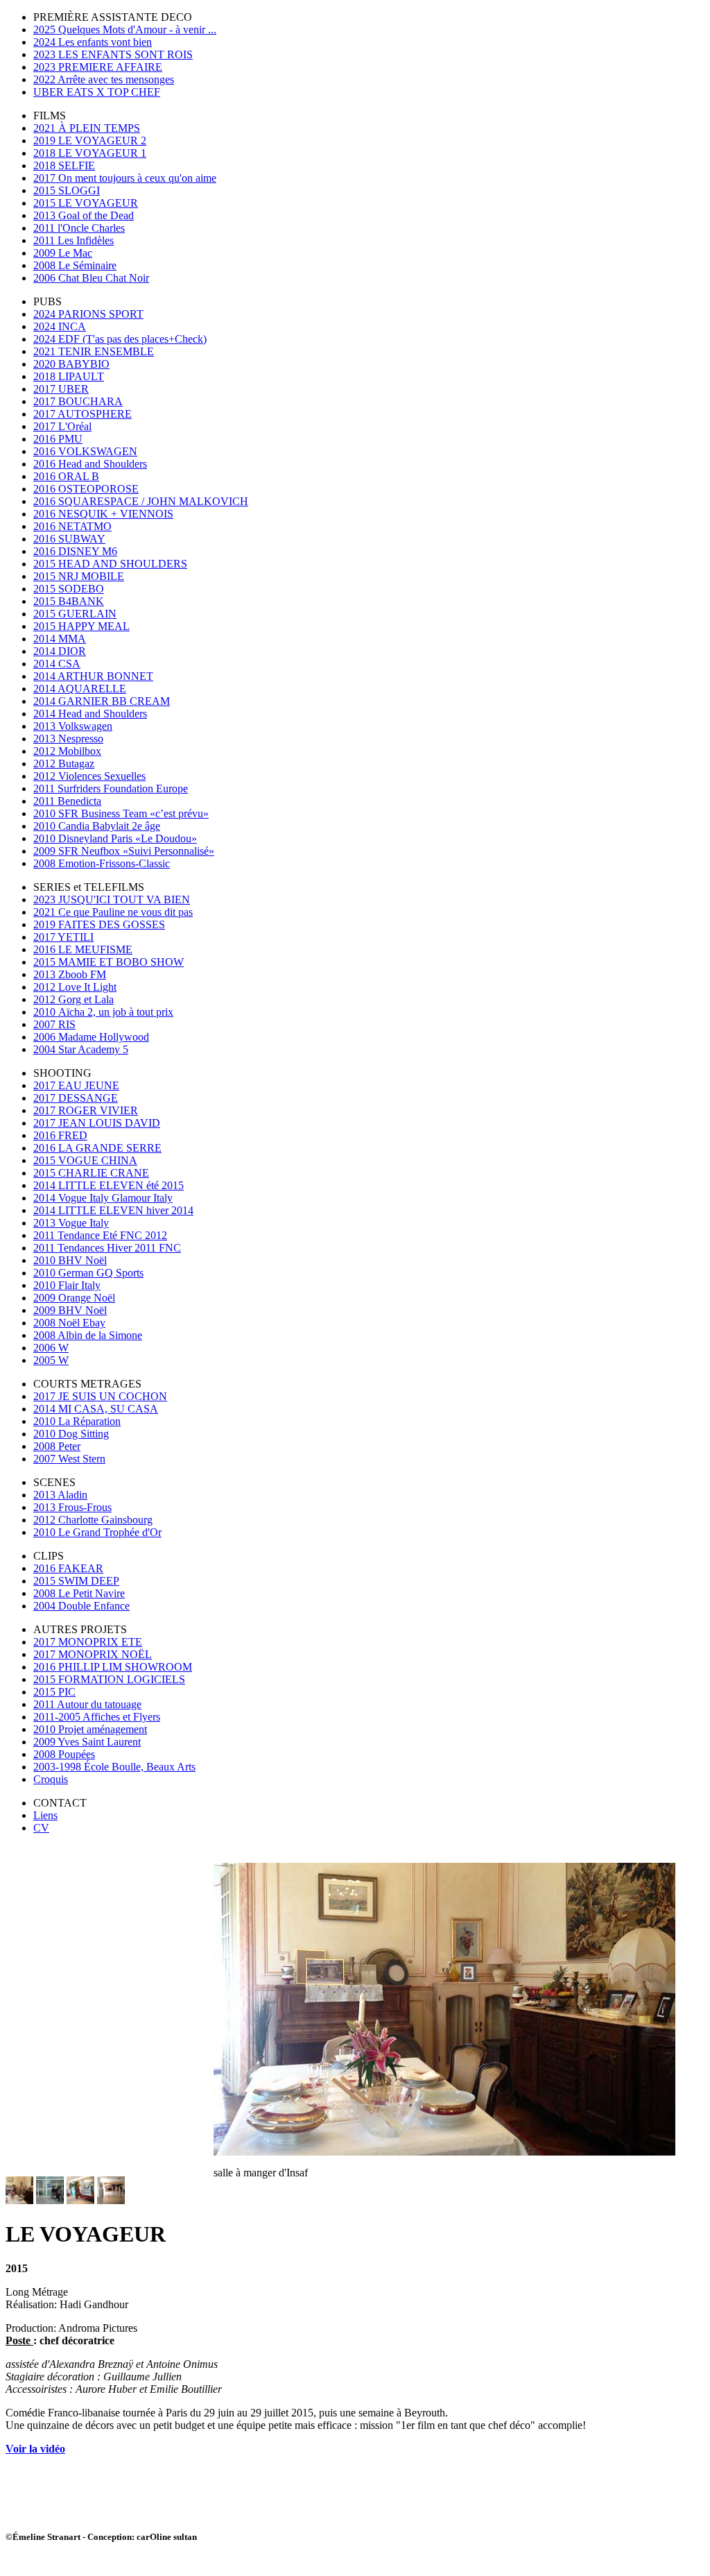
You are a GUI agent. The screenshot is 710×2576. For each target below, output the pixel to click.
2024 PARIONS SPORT (88, 314)
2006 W (51, 1348)
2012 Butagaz (64, 764)
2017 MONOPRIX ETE (88, 1642)
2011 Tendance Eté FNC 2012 (100, 1235)
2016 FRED (60, 1135)
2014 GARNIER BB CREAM (102, 701)
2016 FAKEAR (68, 1568)
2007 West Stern (69, 1459)
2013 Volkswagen (73, 726)
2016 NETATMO (72, 526)
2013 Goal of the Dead (84, 215)
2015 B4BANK (69, 601)
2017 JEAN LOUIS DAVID (97, 1123)
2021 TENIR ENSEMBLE (94, 351)
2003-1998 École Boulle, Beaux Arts (114, 1767)
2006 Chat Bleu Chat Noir (91, 278)
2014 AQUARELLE (80, 689)
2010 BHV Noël (70, 1260)
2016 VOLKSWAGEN (85, 451)
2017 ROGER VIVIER (86, 1110)
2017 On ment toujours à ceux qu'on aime (125, 178)
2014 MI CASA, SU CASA (96, 1409)
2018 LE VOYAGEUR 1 (90, 153)
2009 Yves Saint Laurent (87, 1742)
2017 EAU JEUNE (76, 1085)
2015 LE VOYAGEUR (86, 203)
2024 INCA (60, 326)
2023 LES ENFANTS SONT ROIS (113, 54)
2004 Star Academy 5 (81, 1049)
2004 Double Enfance (81, 1606)
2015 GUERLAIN (75, 614)
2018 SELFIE (64, 165)
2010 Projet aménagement (90, 1729)
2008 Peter (57, 1446)
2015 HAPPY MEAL (81, 626)
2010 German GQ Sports (88, 1273)
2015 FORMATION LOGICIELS (109, 1679)
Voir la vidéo (35, 2449)
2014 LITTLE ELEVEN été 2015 (109, 1185)
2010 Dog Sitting (71, 1434)
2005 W (51, 1360)
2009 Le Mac (63, 253)
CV (41, 1828)
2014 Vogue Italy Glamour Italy (103, 1198)
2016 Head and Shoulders (90, 464)
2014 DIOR (60, 651)
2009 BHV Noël (70, 1310)
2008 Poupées (64, 1754)
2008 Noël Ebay (69, 1323)
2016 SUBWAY (69, 539)
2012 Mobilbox (67, 751)
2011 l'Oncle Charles (79, 228)
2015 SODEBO (69, 589)
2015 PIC (54, 1692)
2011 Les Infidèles (73, 240)
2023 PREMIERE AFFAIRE (98, 67)
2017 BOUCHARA (78, 401)
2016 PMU (58, 439)
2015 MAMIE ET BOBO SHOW (109, 962)
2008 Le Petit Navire (79, 1593)
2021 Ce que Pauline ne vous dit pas (113, 912)
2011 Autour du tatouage (87, 1704)
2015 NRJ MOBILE (79, 576)
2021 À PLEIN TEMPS (87, 128)
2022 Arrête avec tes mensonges (104, 79)
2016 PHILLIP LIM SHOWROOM (113, 1667)
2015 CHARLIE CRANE (91, 1173)
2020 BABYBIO (71, 364)
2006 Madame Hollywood (91, 1037)
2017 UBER (61, 389)
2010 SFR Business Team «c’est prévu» (121, 813)
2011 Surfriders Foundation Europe (111, 788)
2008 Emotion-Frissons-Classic (102, 863)
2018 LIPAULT (69, 376)
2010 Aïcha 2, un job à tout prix (103, 1012)
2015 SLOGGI (67, 190)
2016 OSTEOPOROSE (86, 489)
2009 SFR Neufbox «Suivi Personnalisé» (124, 851)
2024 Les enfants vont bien (93, 42)
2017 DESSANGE (76, 1098)
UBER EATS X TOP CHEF (97, 92)
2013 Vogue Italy (71, 1223)
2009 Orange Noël (74, 1298)
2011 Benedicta (67, 801)
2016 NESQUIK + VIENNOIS (103, 514)
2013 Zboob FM (70, 974)
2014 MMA (60, 639)
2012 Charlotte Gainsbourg (93, 1520)
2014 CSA (57, 664)
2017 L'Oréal (62, 426)
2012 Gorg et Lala (73, 999)
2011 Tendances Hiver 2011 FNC (107, 1248)
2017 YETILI (63, 937)
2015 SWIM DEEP (76, 1581)
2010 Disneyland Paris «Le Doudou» (115, 838)
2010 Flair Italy (67, 1285)
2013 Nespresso (68, 739)
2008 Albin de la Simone (88, 1335)
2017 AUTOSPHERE (83, 414)
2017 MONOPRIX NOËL (93, 1654)
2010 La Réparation (77, 1421)
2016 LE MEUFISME (83, 949)
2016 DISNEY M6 (75, 551)
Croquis (51, 1779)
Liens (45, 1815)
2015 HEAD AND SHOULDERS (110, 564)
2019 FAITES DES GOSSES (99, 924)
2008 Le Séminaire (75, 265)
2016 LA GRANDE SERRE (97, 1148)
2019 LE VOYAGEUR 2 (90, 140)
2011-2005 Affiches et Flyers (97, 1717)
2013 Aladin (60, 1495)
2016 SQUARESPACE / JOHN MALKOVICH (141, 501)
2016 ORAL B (66, 476)
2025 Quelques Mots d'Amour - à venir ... (125, 29)
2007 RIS (54, 1024)
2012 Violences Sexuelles (89, 776)
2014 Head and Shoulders (90, 714)
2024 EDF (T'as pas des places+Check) (120, 339)
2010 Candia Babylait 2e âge (97, 826)
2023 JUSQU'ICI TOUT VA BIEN (112, 899)
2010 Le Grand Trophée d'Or (97, 1532)
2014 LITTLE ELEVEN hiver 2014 (113, 1210)
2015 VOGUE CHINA (85, 1160)
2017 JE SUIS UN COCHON (100, 1396)
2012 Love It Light (75, 987)
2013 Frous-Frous (72, 1507)
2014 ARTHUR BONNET (93, 676)
